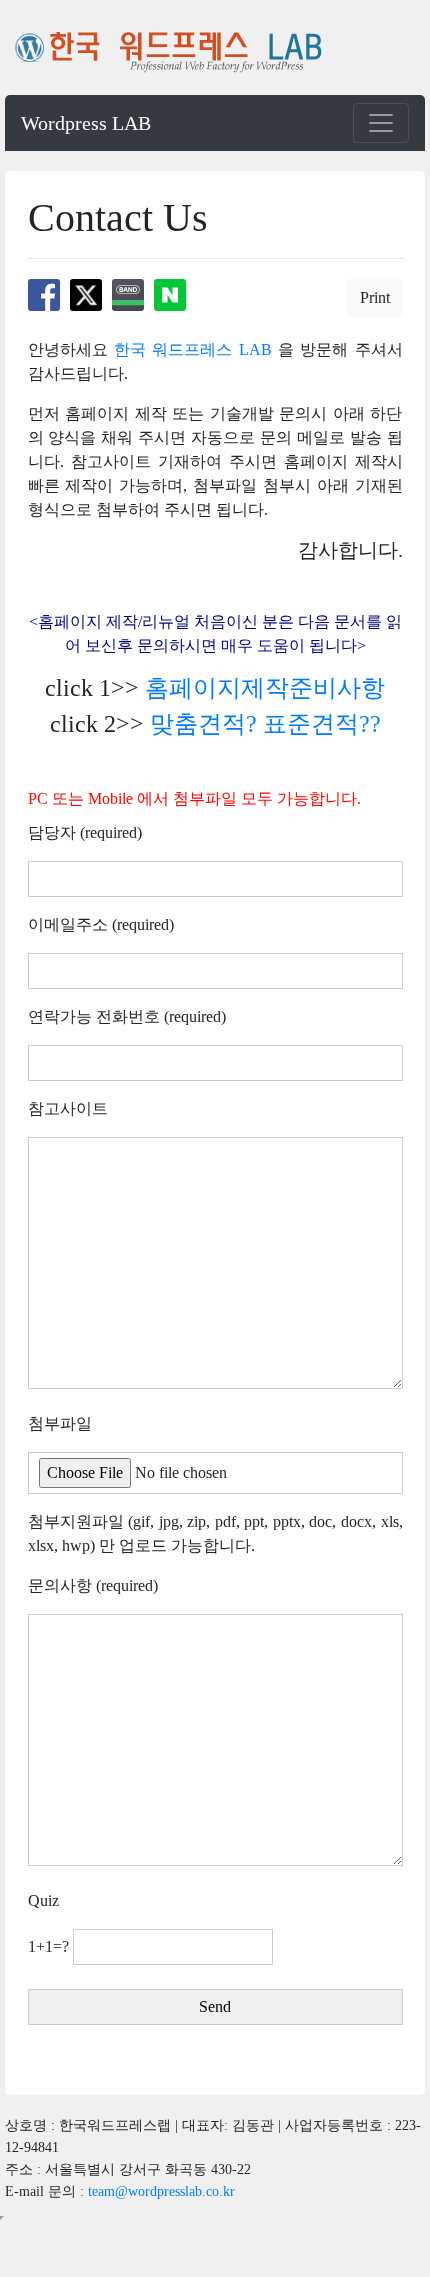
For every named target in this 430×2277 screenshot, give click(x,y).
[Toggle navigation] (381, 123)
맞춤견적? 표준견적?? (265, 724)
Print (375, 297)
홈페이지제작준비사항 (265, 688)
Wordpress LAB (86, 123)
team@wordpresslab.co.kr (161, 2191)
